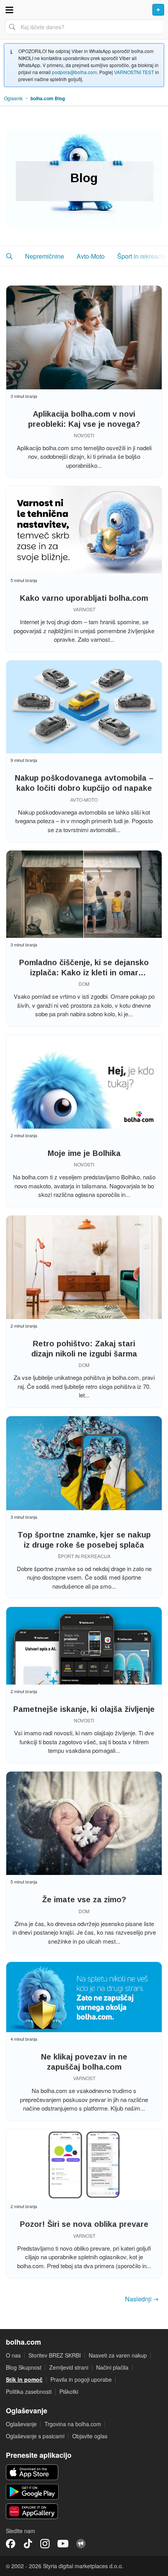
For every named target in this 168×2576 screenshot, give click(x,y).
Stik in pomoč (24, 2379)
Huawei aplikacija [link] (32, 2511)
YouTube (63, 2544)
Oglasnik (13, 98)
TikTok (28, 2544)
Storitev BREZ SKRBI (55, 2355)
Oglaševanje (21, 2424)
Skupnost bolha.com (81, 2544)
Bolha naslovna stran (84, 10)
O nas (13, 2355)
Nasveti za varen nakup (118, 2355)
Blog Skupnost (24, 2367)
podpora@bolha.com (74, 72)
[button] (9, 256)
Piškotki (69, 2391)
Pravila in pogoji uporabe (81, 2379)
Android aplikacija (32, 2492)
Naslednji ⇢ (142, 2299)
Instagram (45, 2544)
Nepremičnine (45, 256)
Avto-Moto (91, 256)
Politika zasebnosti (29, 2391)
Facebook (11, 2544)
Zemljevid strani (69, 2367)
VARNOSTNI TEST (134, 72)
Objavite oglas (90, 2436)
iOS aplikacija (32, 2472)
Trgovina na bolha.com (73, 2424)
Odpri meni (9, 10)
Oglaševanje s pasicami (35, 2436)
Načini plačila (112, 2367)
